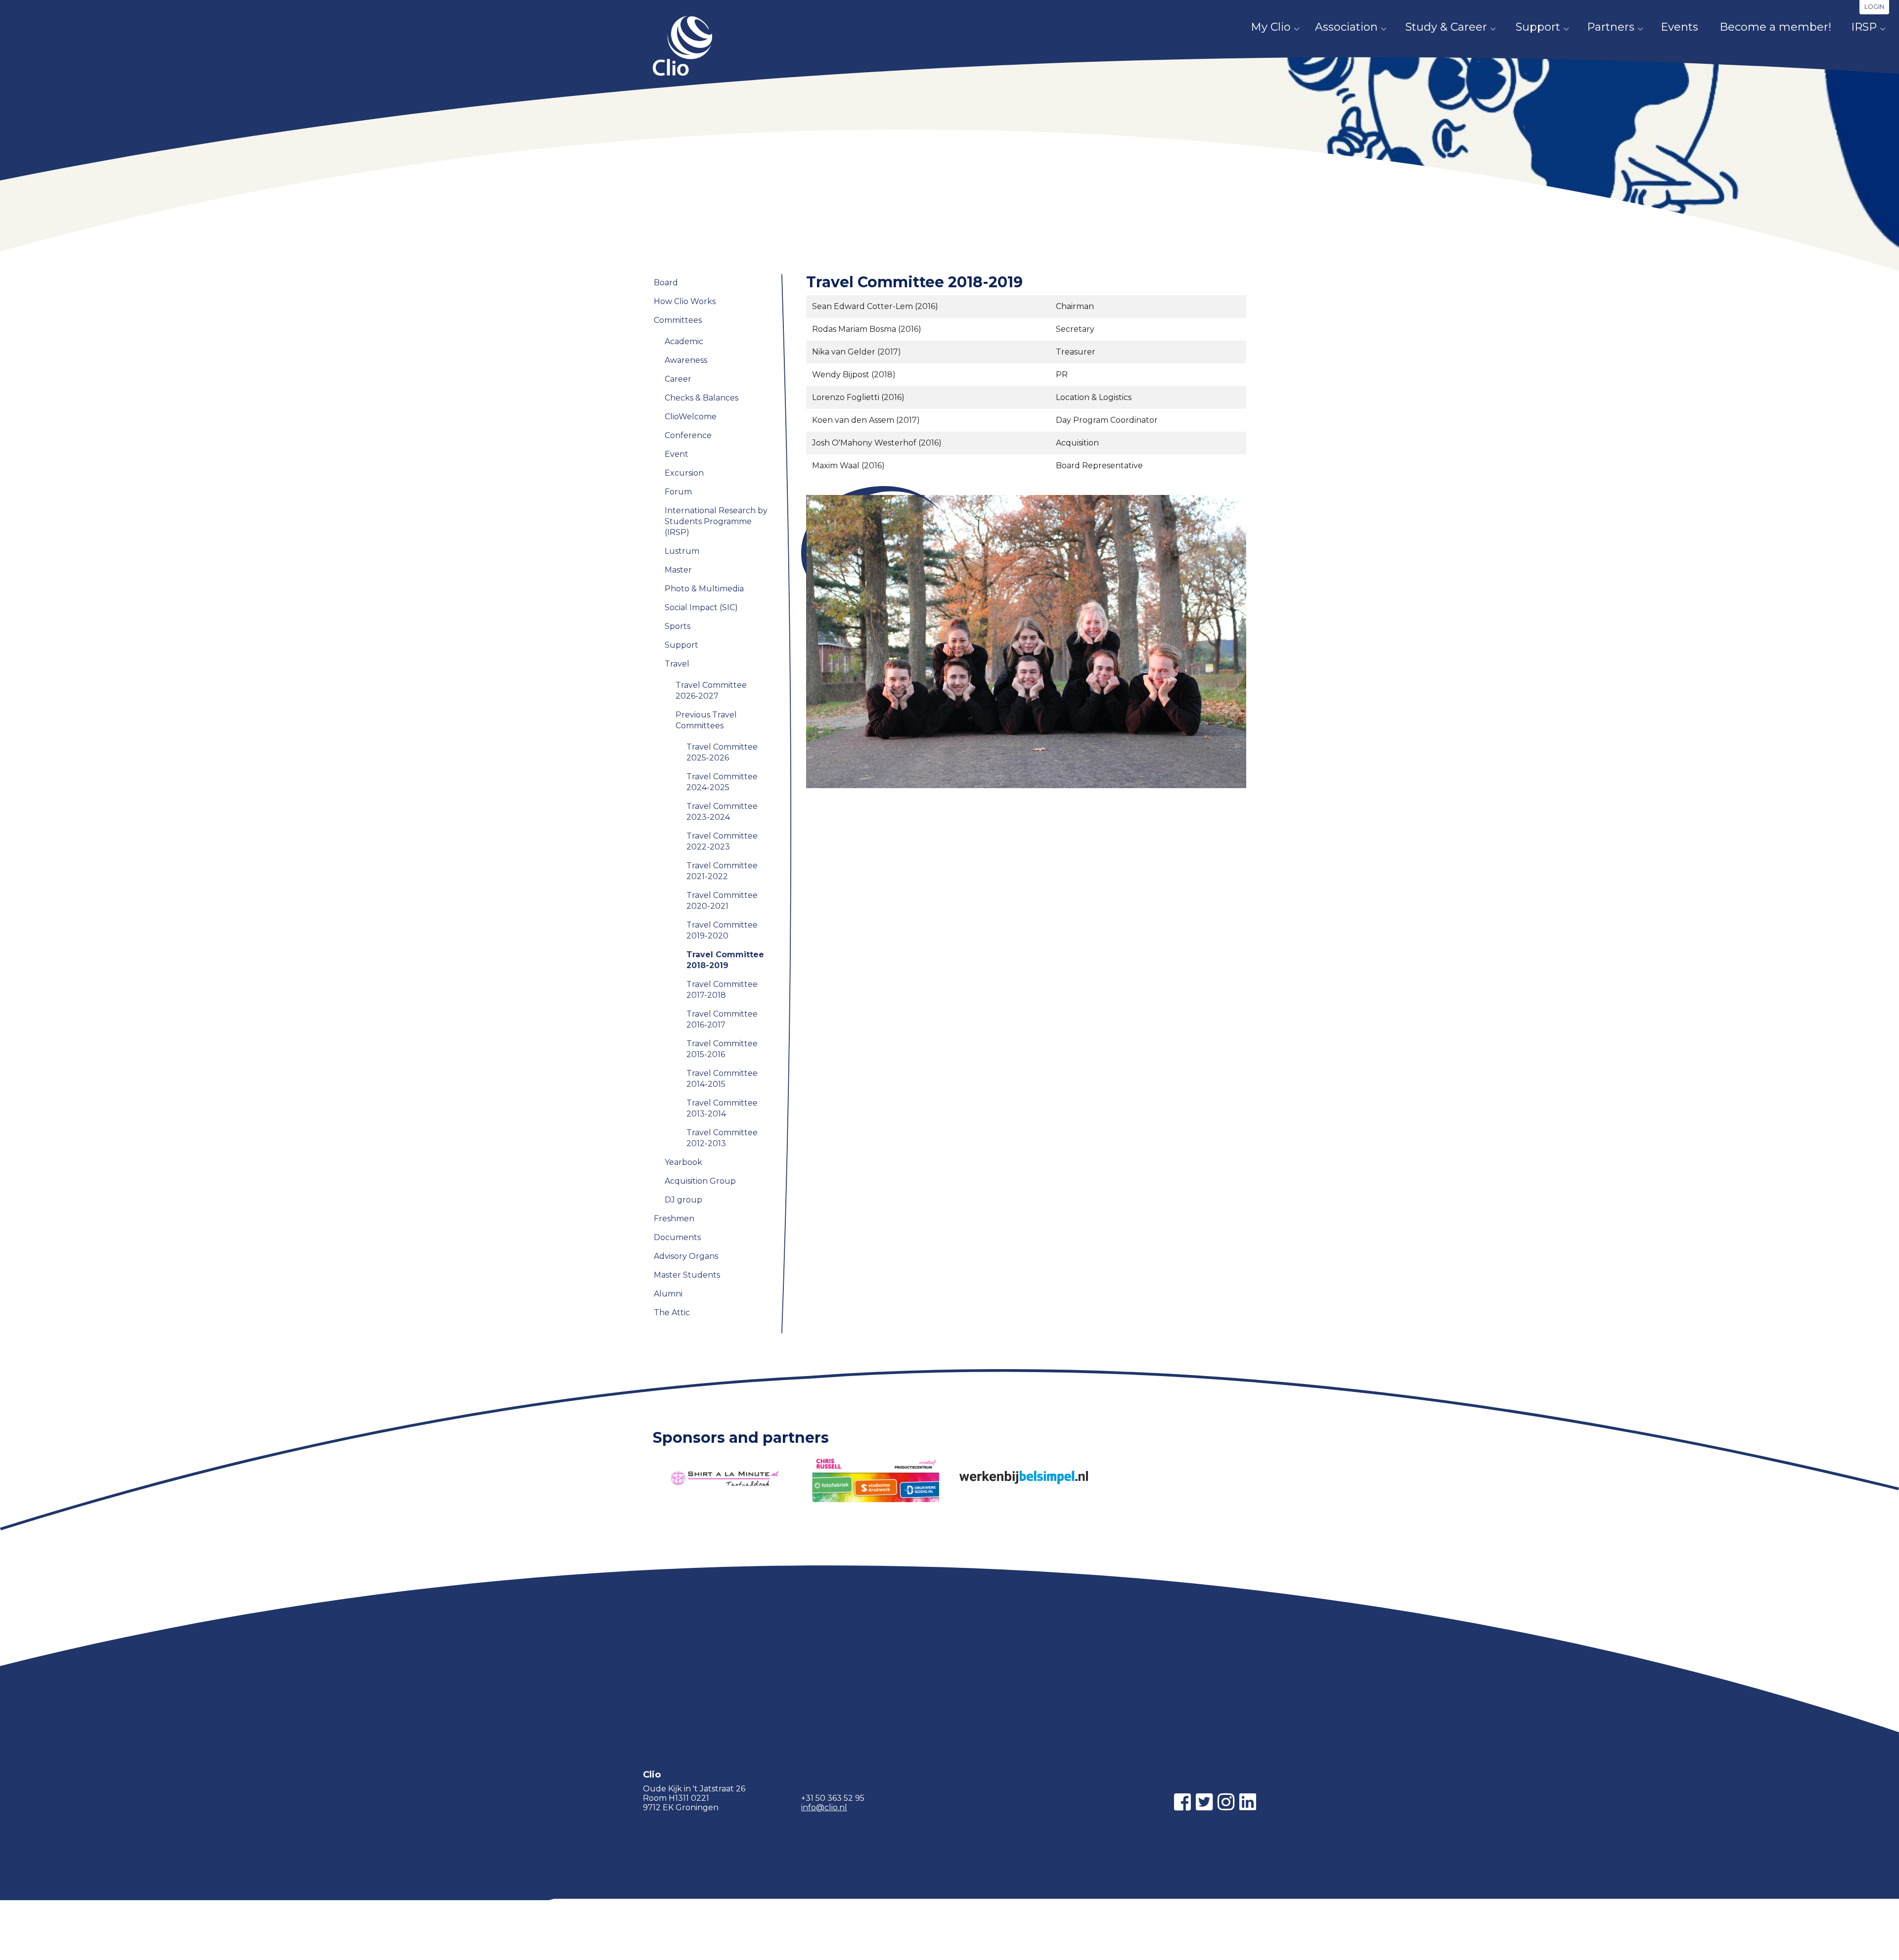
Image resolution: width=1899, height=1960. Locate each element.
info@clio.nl (824, 1807)
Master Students (687, 1275)
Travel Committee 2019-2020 (722, 930)
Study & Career (1446, 27)
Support (1538, 27)
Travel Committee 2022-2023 (722, 841)
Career (678, 379)
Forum (678, 492)
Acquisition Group (700, 1181)
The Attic (672, 1313)
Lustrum (682, 551)
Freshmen (674, 1219)
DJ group (683, 1200)
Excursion (684, 473)
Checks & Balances (701, 398)
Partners (1611, 27)
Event (677, 454)
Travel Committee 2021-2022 (722, 871)
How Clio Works (685, 301)
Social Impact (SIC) (701, 607)
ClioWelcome (691, 417)
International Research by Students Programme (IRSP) (716, 521)
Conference (688, 435)
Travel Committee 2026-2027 (711, 690)
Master (678, 570)
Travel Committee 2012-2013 (722, 1138)
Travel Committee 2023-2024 (722, 812)
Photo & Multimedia (704, 589)
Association (1346, 27)
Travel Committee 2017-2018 (722, 990)
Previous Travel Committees (832, 153)
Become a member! (1775, 27)
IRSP (1864, 27)
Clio (682, 46)
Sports (678, 626)
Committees (723, 153)
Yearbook (683, 1162)
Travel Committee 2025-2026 (722, 752)
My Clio (1271, 27)
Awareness (686, 360)
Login (1874, 7)
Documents (677, 1237)
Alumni (668, 1294)
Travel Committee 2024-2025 (722, 782)
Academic (684, 341)
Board (666, 283)
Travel (764, 153)
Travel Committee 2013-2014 (722, 1108)
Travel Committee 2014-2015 (722, 1079)
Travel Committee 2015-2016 (722, 1049)
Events (1679, 27)
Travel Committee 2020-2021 (722, 901)
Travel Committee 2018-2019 (725, 960)
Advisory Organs (686, 1256)
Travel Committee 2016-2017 (722, 1019)
